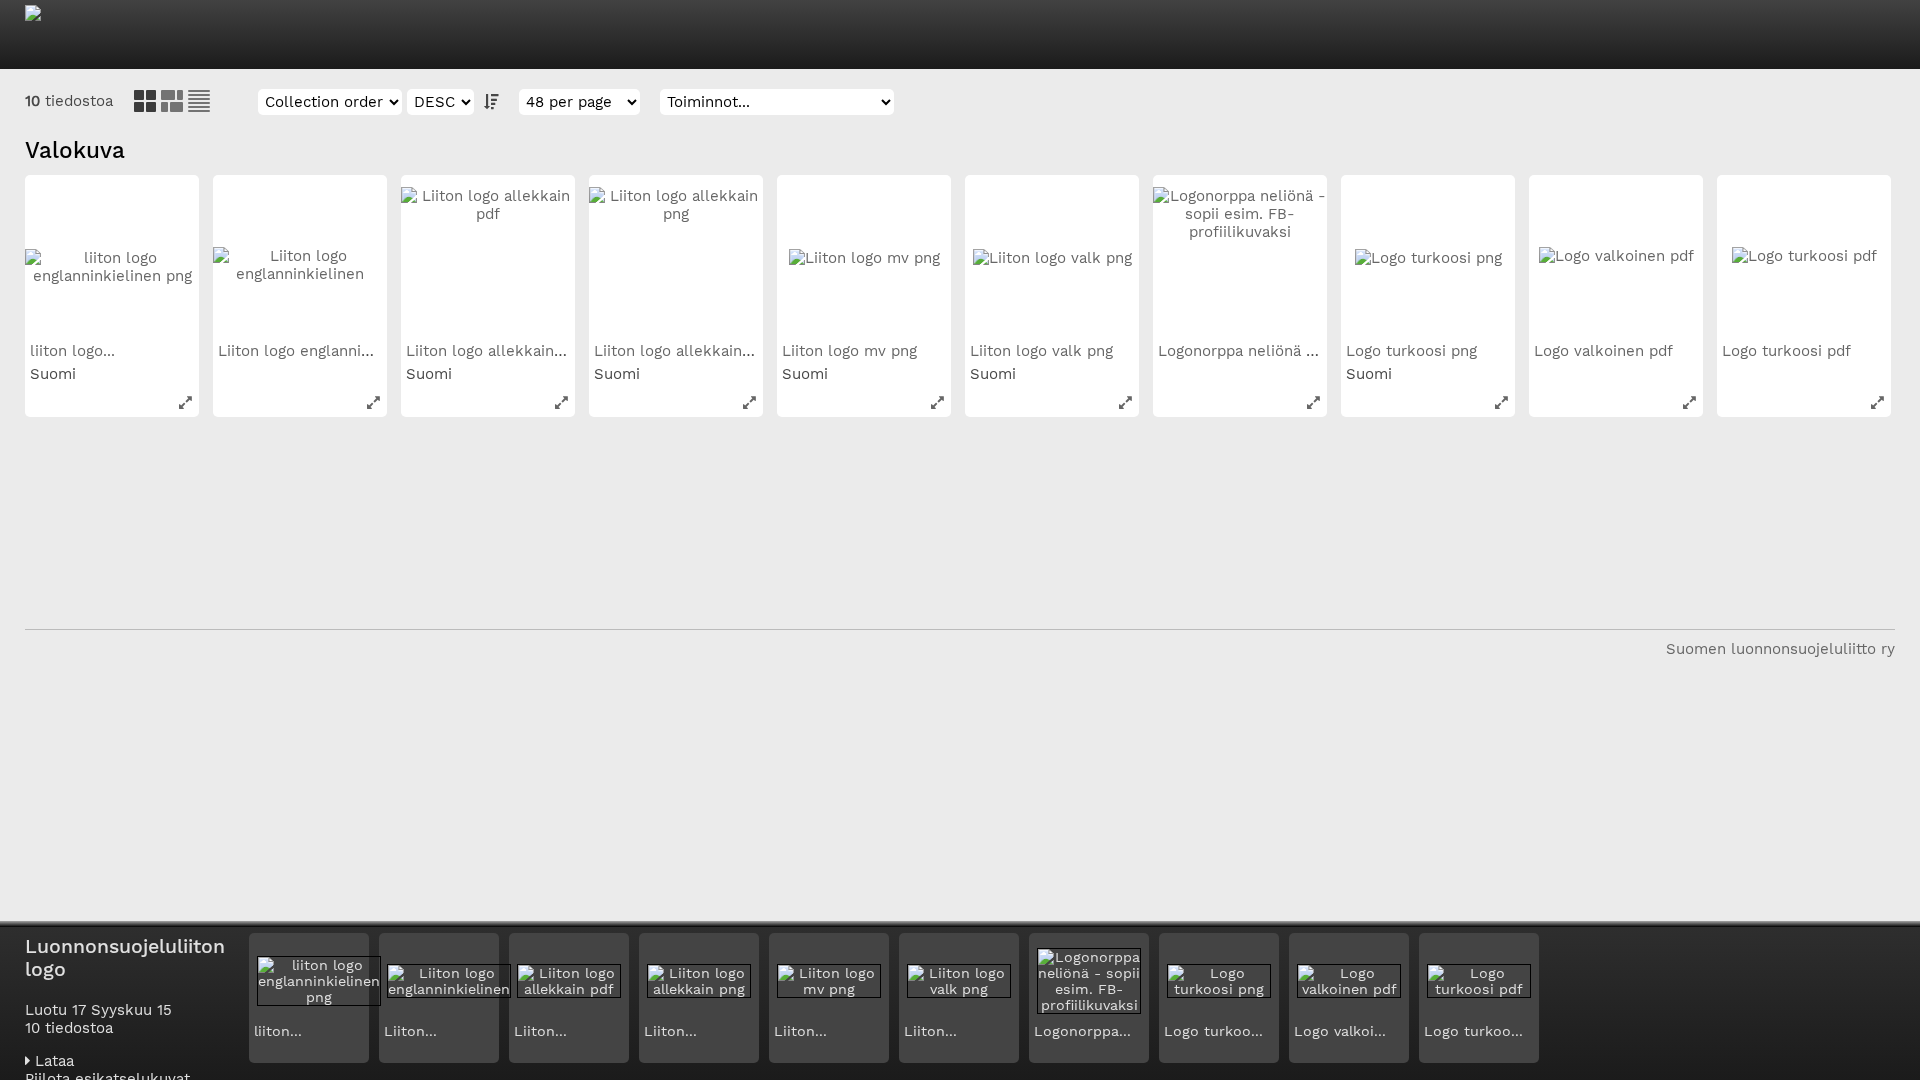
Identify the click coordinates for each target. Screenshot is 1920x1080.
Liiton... (410, 1031)
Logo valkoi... (1340, 1031)
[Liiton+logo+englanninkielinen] (373, 402)
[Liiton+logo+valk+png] (1125, 402)
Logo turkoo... (1213, 1031)
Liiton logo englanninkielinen (325, 351)
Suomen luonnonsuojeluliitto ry (1780, 649)
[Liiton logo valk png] (1052, 262)
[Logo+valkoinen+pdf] (1689, 402)
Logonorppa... (1082, 1031)
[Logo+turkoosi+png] (1501, 402)
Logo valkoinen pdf (1605, 351)
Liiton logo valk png (1044, 351)
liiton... (278, 1031)
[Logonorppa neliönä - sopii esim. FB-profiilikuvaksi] (1240, 262)
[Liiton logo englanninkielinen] (300, 262)
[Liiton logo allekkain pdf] (488, 262)
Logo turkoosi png (1414, 351)
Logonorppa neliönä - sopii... (1264, 351)
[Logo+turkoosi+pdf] (1877, 402)
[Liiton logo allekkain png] (676, 262)
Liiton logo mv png (852, 351)
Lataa (52, 1061)
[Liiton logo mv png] (864, 262)
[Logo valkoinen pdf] (1616, 262)
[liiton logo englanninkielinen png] (112, 262)
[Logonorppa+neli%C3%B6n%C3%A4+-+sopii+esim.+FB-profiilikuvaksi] (1313, 402)
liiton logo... (75, 351)
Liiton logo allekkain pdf (496, 351)
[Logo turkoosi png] (1428, 262)
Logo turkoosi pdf (1788, 351)
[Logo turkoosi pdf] (1804, 262)
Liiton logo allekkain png (686, 351)
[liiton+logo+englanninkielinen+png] (185, 402)
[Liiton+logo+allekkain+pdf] (561, 402)
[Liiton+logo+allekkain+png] (749, 402)
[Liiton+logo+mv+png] (937, 402)
